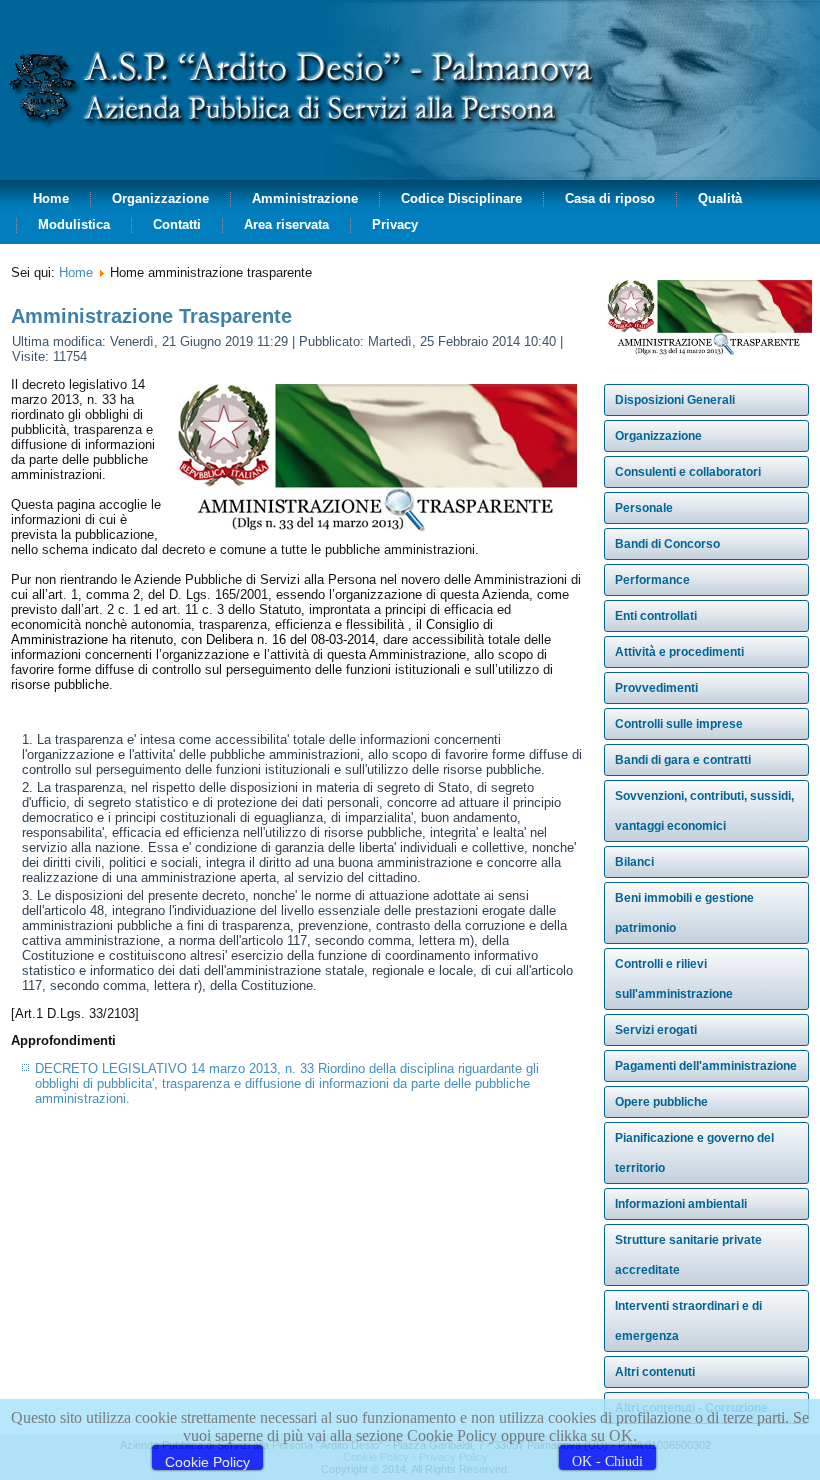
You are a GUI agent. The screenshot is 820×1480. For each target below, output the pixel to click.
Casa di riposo (610, 198)
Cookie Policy (207, 1462)
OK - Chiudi (607, 1461)
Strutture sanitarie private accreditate (688, 1255)
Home (51, 198)
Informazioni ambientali (681, 1204)
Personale (644, 508)
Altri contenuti (655, 1372)
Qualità (720, 198)
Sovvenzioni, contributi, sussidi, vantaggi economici (704, 811)
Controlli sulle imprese (679, 724)
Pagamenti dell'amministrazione (706, 1066)
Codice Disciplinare (461, 198)
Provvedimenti (656, 688)
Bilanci (634, 862)
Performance (652, 580)
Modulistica (74, 224)
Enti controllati (656, 616)
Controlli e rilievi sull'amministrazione (674, 979)
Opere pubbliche (661, 1102)
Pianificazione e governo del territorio (694, 1153)
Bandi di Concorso (667, 544)
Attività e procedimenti (679, 652)
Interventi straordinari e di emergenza (688, 1321)
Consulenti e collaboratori (688, 472)
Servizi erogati (656, 1030)
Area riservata (286, 224)
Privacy (395, 224)
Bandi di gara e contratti (683, 760)
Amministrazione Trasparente (151, 316)
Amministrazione (305, 198)
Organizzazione (160, 198)
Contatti (177, 224)
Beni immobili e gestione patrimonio (684, 913)
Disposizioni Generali (675, 400)
